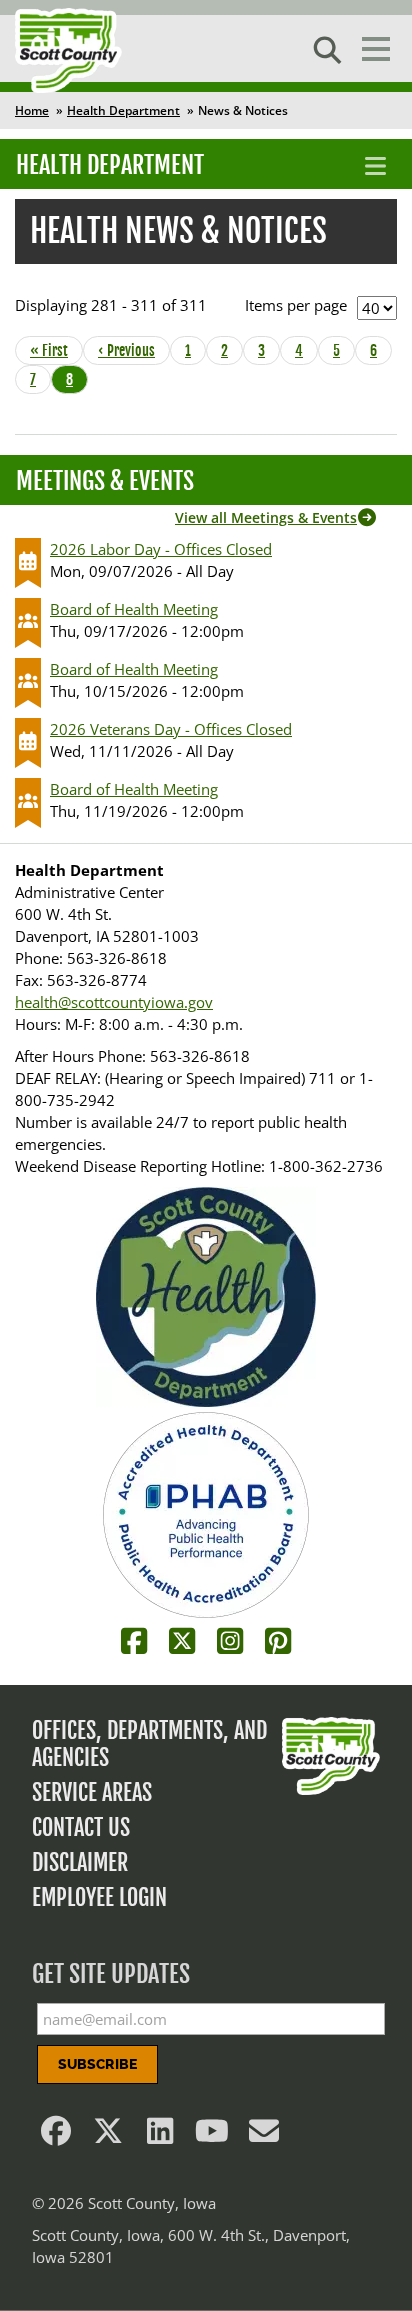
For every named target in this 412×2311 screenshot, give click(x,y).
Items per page (296, 305)
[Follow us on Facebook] (56, 2136)
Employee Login (99, 1897)
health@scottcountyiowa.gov (114, 1002)
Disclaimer (80, 1862)
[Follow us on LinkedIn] (160, 2136)
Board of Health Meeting (134, 609)
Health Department (123, 110)
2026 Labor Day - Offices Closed (161, 549)
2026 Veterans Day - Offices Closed (171, 729)
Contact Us (81, 1827)
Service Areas (92, 1792)
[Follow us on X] (108, 2136)
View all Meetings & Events (266, 517)
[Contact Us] (264, 2136)
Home (32, 110)
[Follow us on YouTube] (212, 2136)
